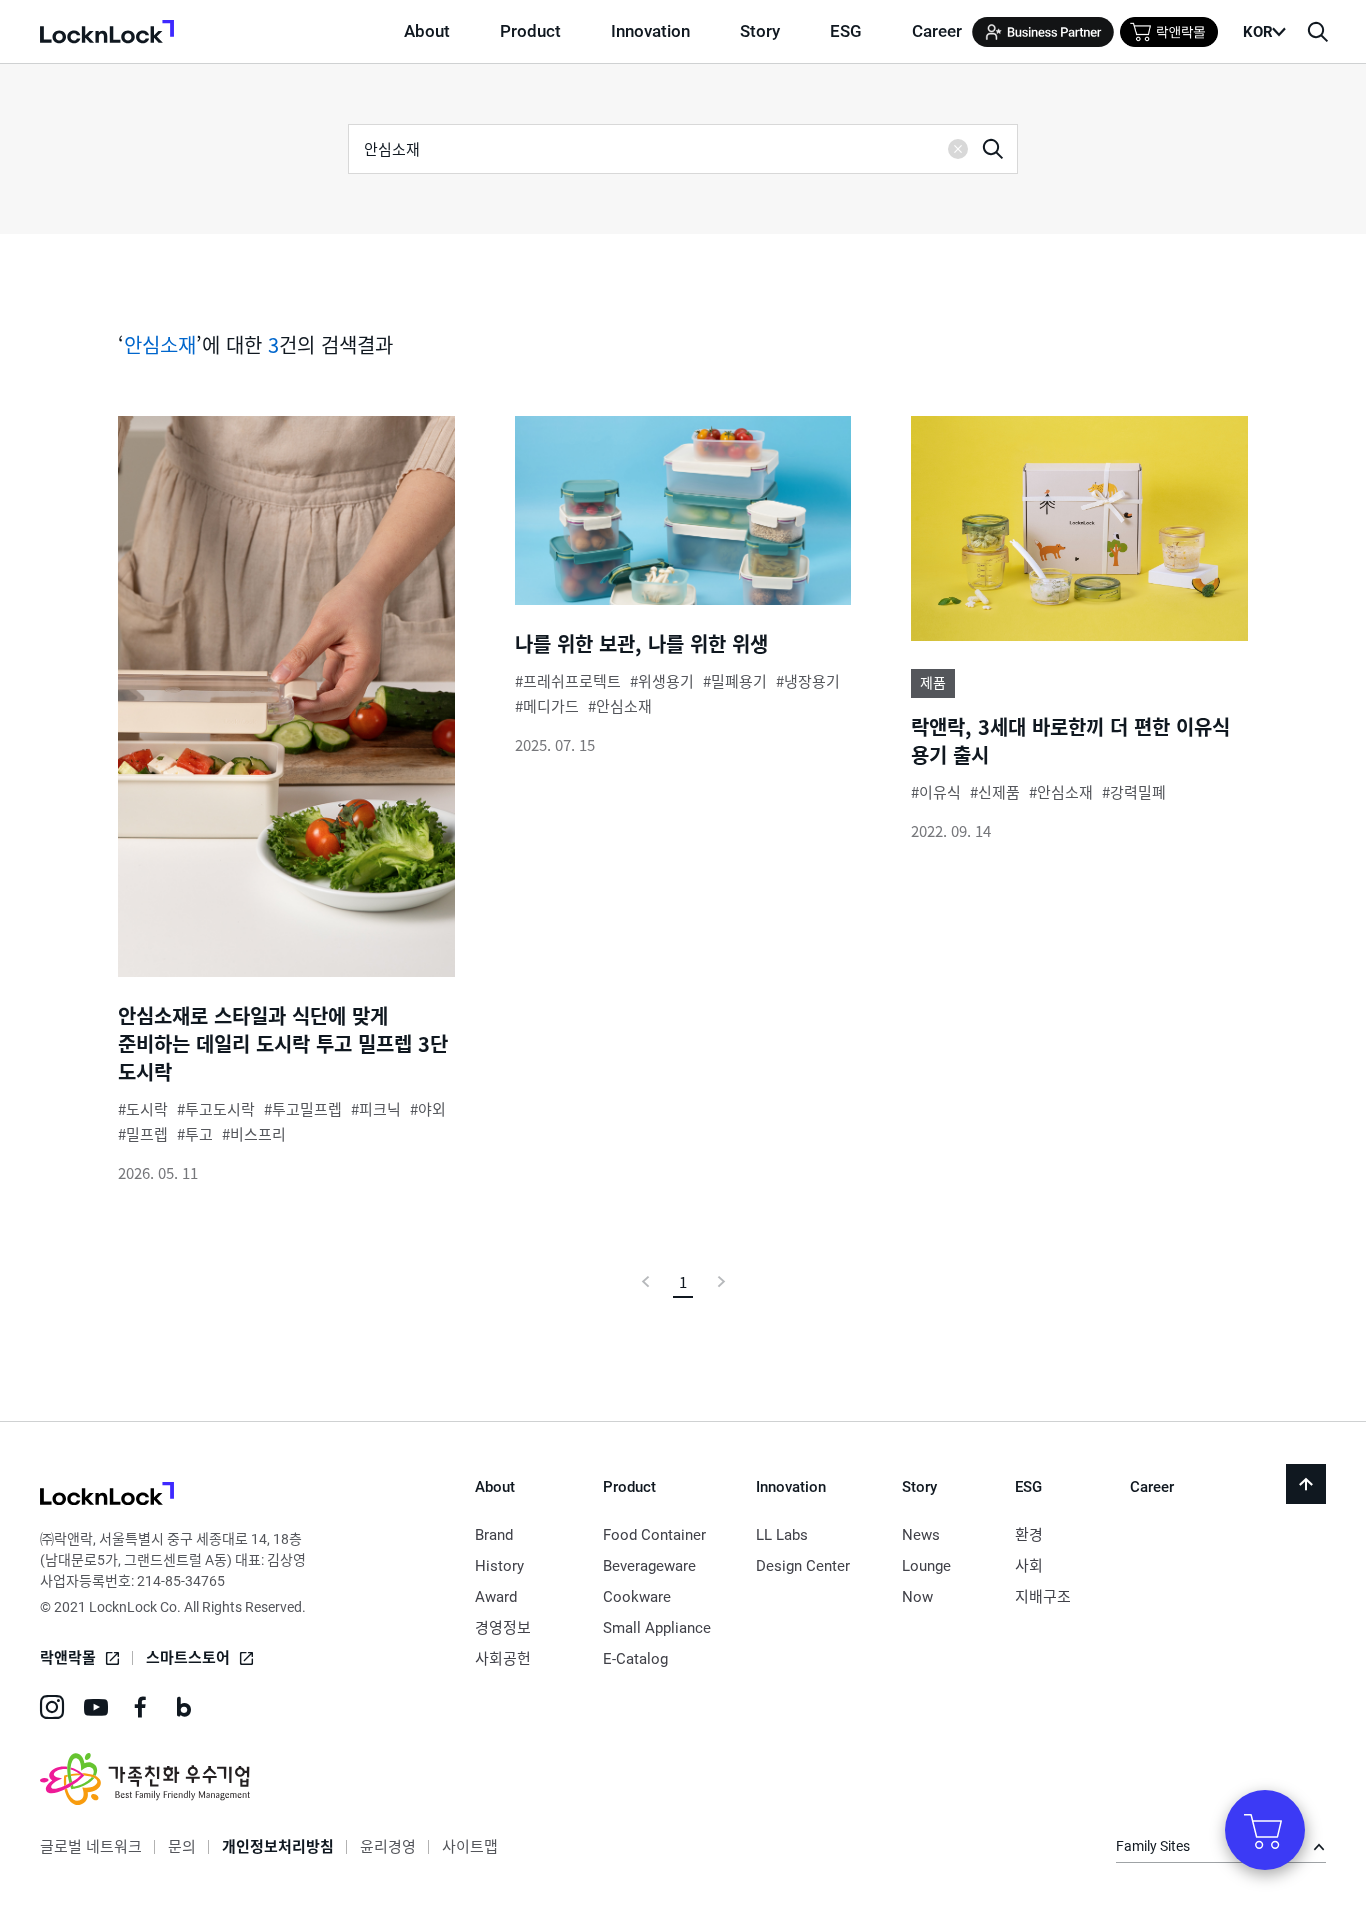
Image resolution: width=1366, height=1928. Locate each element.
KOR (1258, 32)
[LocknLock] (107, 1496)
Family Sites (1153, 1846)
